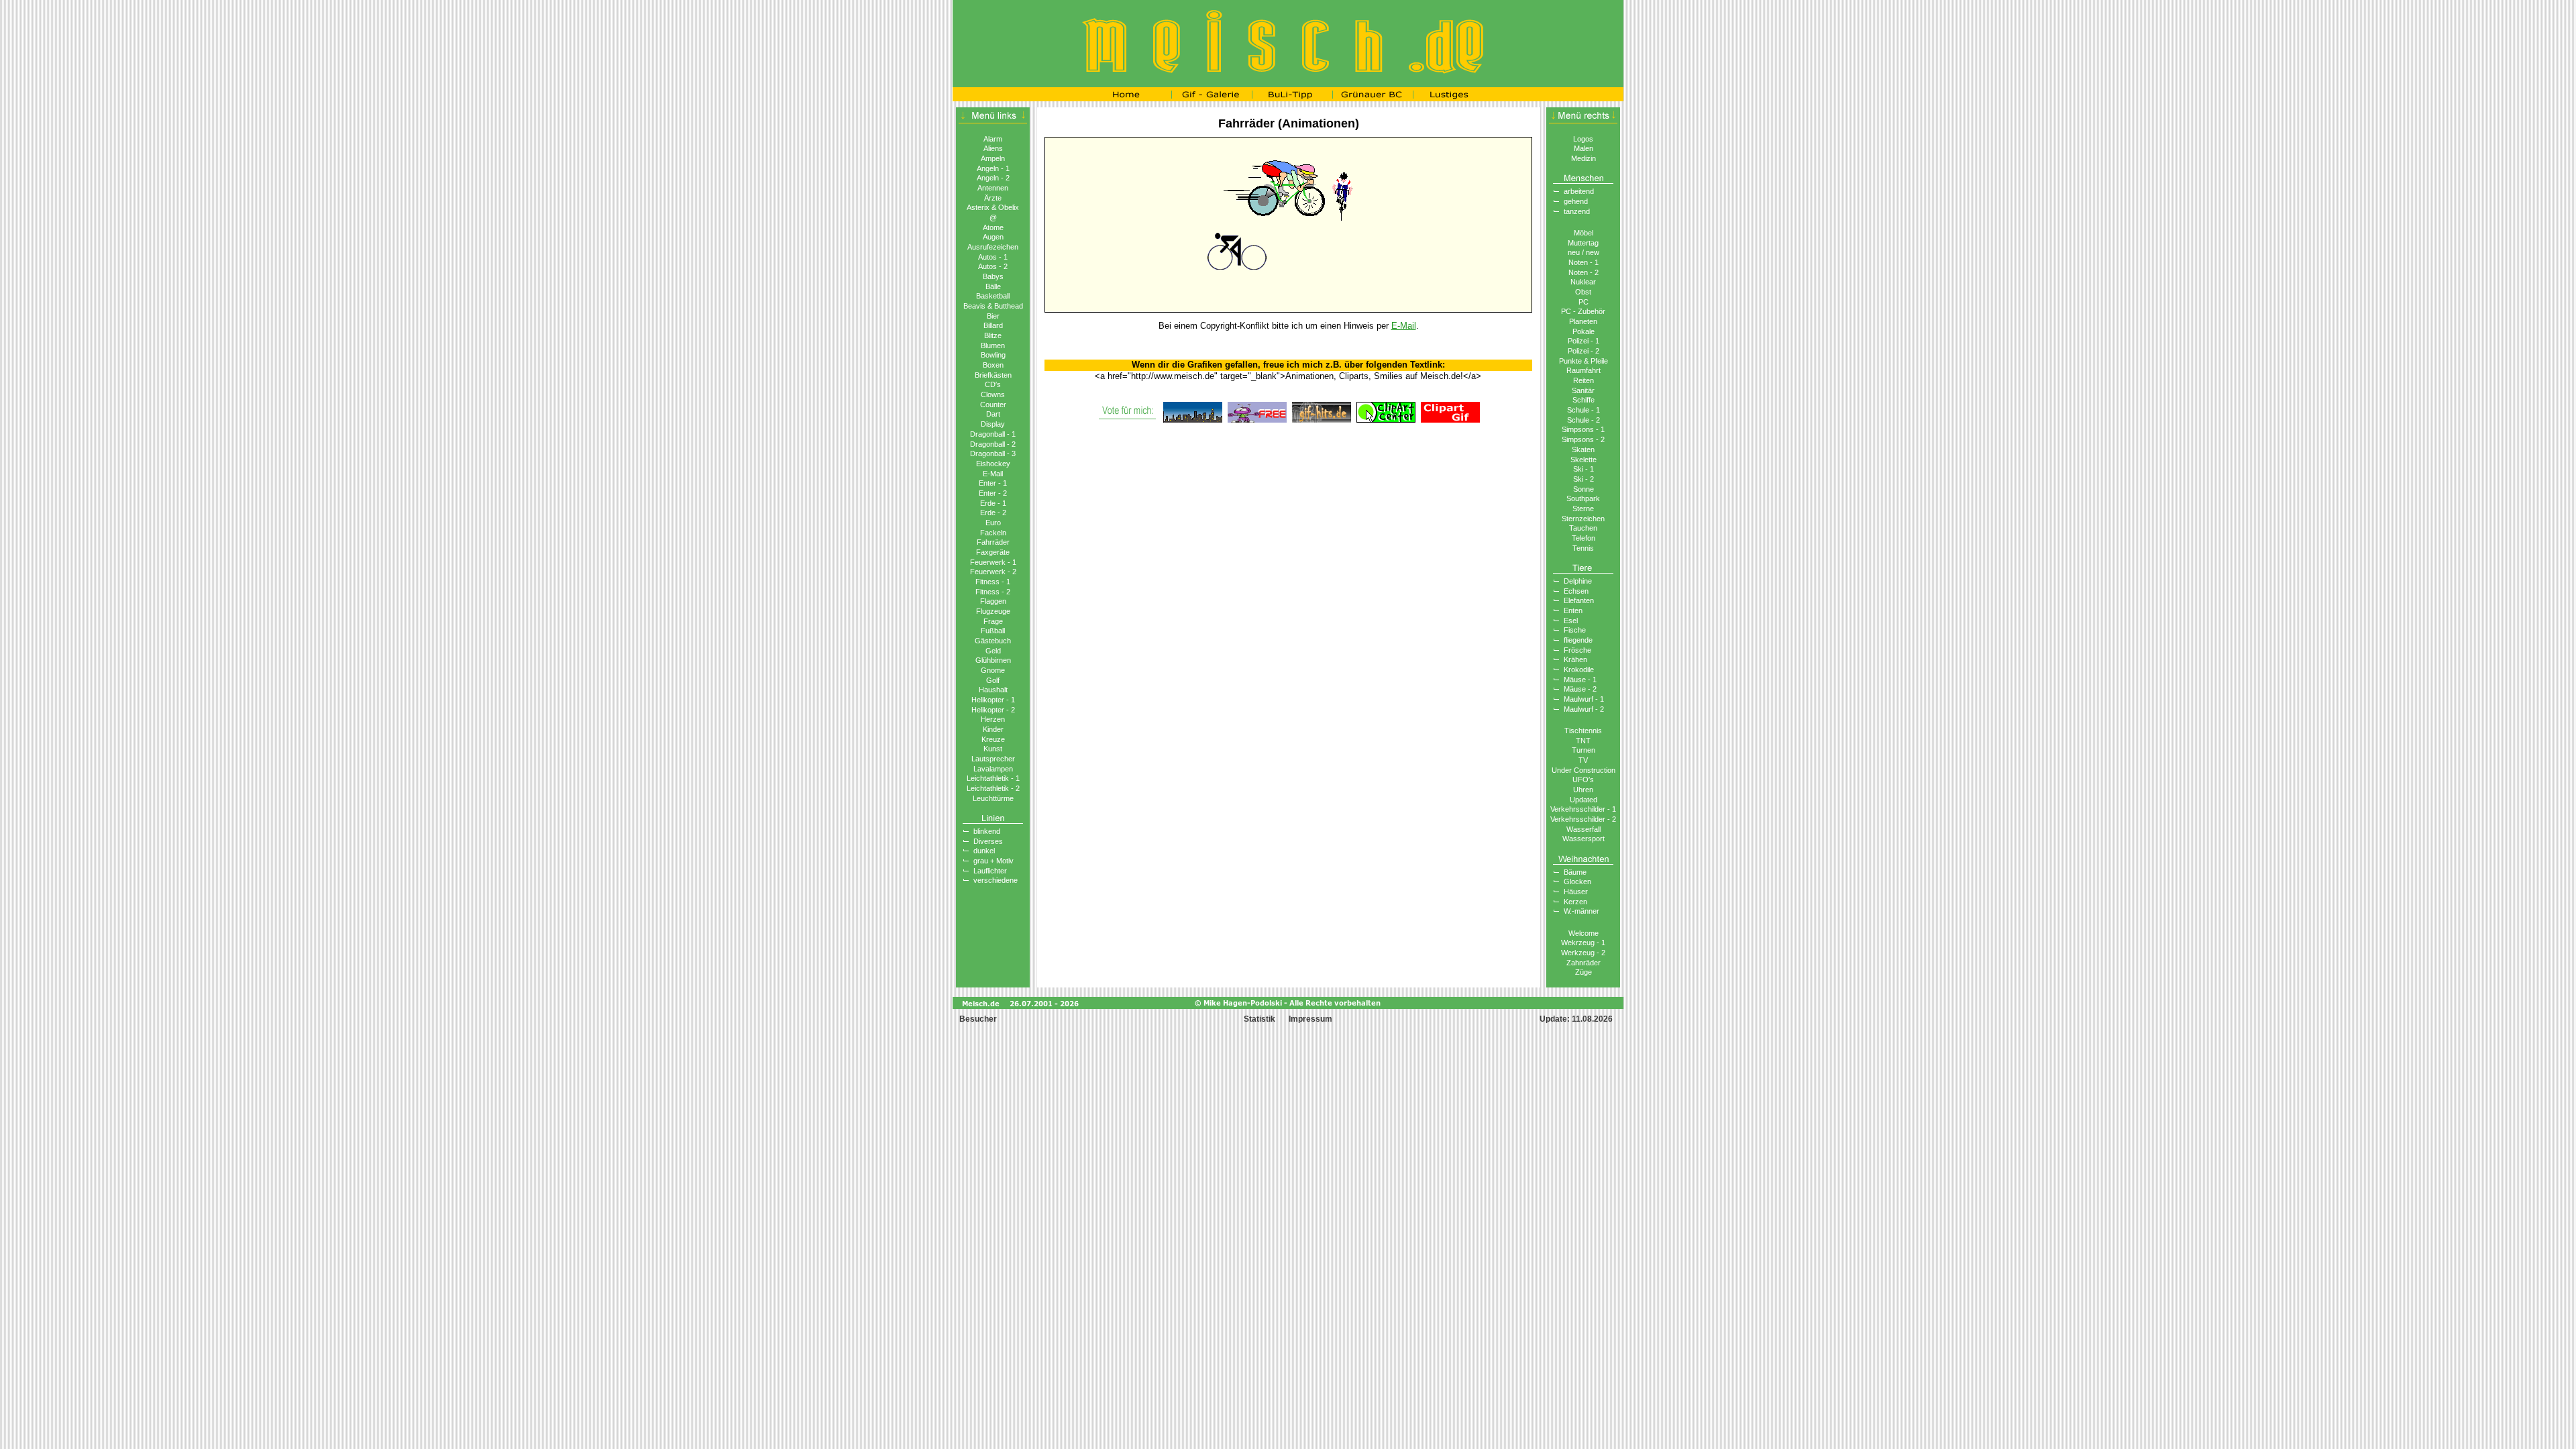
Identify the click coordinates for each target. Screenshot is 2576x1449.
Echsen (1576, 591)
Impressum (1310, 1019)
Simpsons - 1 (1583, 429)
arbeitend (1579, 191)
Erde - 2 (993, 513)
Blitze (993, 335)
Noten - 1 (1584, 262)
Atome (993, 227)
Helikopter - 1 (993, 700)
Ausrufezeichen (993, 247)
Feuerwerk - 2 (993, 572)
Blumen (993, 345)
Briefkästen (993, 375)
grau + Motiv (994, 861)
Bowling (993, 355)
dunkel (984, 851)
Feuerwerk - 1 (993, 562)
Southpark (1583, 498)
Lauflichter (990, 871)
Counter (993, 405)
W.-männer (1581, 911)
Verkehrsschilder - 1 (1583, 809)
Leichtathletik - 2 (993, 788)
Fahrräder (993, 542)
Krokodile (1579, 669)
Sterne (1583, 508)
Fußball (993, 631)
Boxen (993, 365)
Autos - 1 (993, 257)
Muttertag (1583, 243)
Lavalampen (993, 769)
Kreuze (993, 739)
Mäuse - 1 (1580, 680)
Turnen (1584, 750)
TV (1583, 760)
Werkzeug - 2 (1583, 953)
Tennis (1583, 548)
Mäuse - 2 (1580, 689)
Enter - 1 (993, 483)
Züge (1584, 972)
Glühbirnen (993, 660)
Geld (993, 651)
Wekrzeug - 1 (1583, 943)
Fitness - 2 (993, 592)
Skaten (1583, 449)
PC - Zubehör (1583, 311)
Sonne (1584, 489)
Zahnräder (1584, 963)
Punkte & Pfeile (1584, 361)
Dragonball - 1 (993, 434)
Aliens (993, 148)
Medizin (1584, 158)
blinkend (987, 831)
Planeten (1583, 321)
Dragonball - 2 (993, 444)
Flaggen (993, 601)
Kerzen (1575, 902)
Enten (1573, 610)
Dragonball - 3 (993, 453)
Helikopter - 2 (993, 710)
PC (1584, 302)
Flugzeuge (993, 611)
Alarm (993, 139)
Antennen (993, 188)
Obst (1583, 292)
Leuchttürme (993, 798)
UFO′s (1583, 780)
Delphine (1578, 581)
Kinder (993, 729)
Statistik (1259, 1019)
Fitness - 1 (993, 582)
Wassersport (1584, 839)
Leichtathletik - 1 (993, 778)
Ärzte (993, 198)
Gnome (993, 670)
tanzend (1577, 211)
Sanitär (1583, 390)
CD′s (993, 384)
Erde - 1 (993, 503)
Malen (1584, 148)
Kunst (993, 749)
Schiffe (1584, 400)
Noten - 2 (1584, 272)
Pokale (1584, 331)
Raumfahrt (1584, 370)
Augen (993, 237)
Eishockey (993, 464)
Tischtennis (1583, 731)
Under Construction (1584, 770)
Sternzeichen (1583, 519)
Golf (993, 680)
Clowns (993, 394)
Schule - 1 (1584, 410)
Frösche (1577, 650)
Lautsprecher (993, 759)
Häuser (1576, 892)
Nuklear (1583, 282)
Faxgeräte (993, 552)
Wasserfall (1584, 829)
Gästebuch (993, 641)
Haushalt (993, 690)
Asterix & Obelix (993, 207)
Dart (993, 414)
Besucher (977, 1019)
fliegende (1578, 640)
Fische (1575, 630)
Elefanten (1579, 600)
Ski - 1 (1584, 469)
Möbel (1584, 233)
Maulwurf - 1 (1584, 699)
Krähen (1575, 659)
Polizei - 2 (1584, 351)
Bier (993, 316)
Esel (1571, 621)
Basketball (993, 296)
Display (993, 424)
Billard (993, 325)
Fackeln (993, 533)
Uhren (1583, 790)
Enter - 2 (993, 493)
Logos (1583, 139)
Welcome (1584, 933)
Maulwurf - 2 (1584, 709)
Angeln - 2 (993, 178)
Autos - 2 (993, 266)
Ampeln (993, 158)
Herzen (993, 719)
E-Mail (993, 474)
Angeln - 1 (993, 168)
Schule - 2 (1584, 420)
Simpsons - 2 (1583, 439)
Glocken (1577, 881)
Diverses (988, 841)
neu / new (1584, 252)
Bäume (1575, 872)
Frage (993, 621)
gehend (1576, 201)
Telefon (1584, 538)
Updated (1584, 800)
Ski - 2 (1584, 479)
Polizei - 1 (1584, 341)
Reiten (1584, 380)
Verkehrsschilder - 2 (1583, 819)
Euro (993, 523)
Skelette (1584, 460)
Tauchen (1583, 528)
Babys (993, 276)
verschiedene (996, 880)
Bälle (993, 286)
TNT (1583, 741)
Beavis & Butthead (993, 306)
